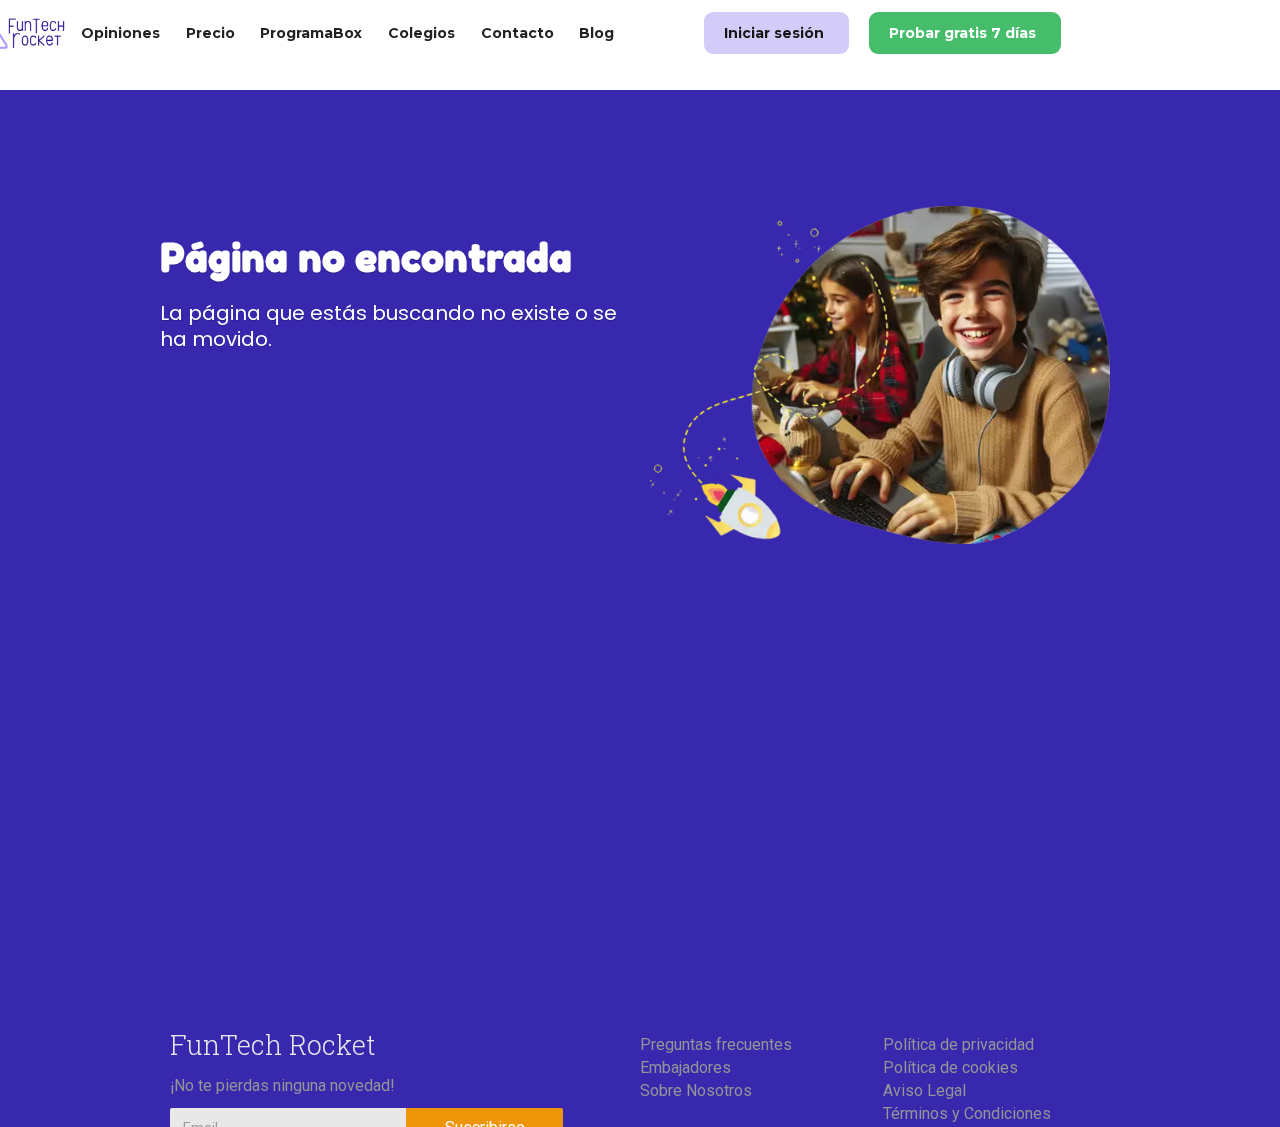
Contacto (517, 33)
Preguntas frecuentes (716, 1044)
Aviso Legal (924, 1090)
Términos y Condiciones (967, 1113)
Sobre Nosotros (696, 1090)
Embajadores (685, 1067)
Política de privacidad (958, 1044)
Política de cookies (950, 1067)
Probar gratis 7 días (962, 33)
